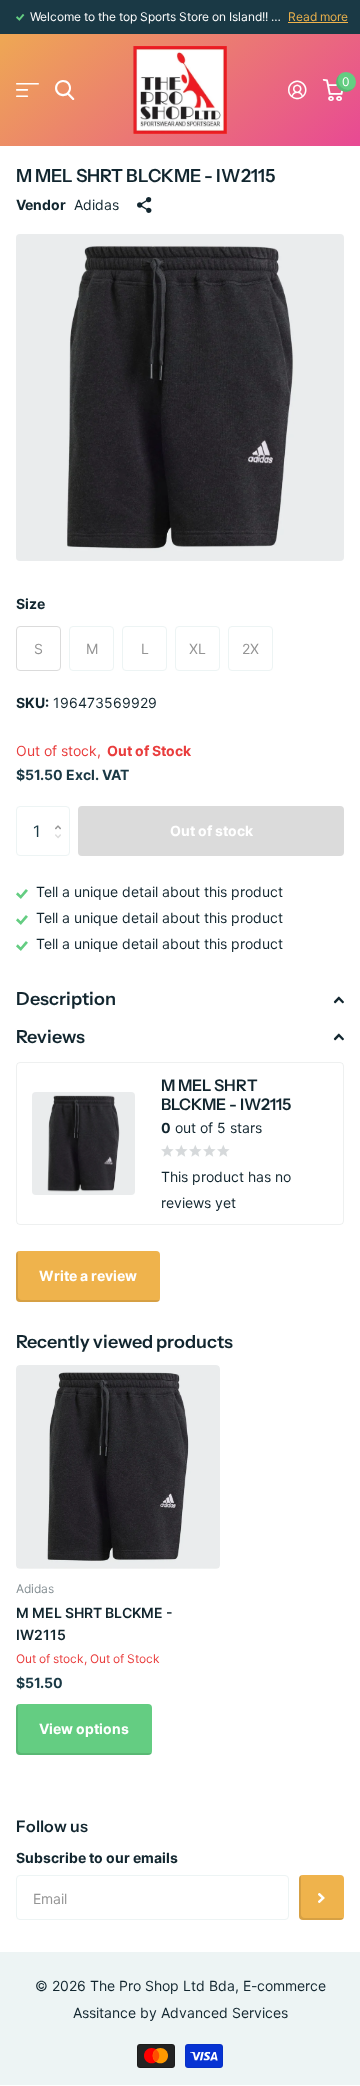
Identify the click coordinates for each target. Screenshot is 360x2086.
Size (30, 603)
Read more (318, 16)
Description (66, 999)
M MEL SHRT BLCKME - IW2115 (94, 1623)
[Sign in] (297, 90)
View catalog (27, 90)
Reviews (50, 1037)
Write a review (88, 1275)
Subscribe (321, 1897)
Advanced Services (224, 2012)
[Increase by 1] (62, 813)
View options (84, 1728)
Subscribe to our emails (97, 1857)
